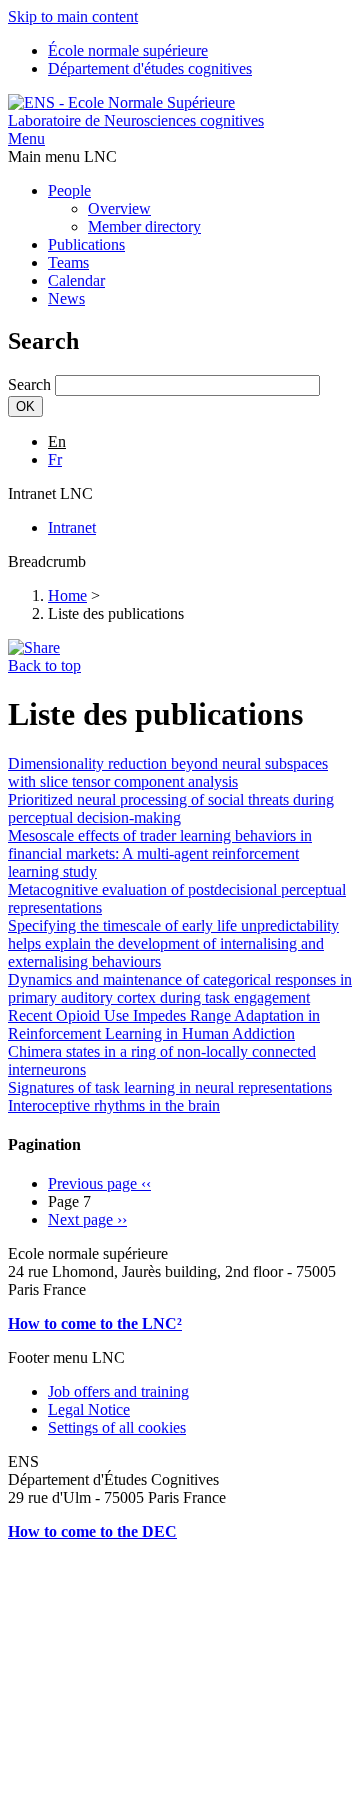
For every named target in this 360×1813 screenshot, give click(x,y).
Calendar (76, 280)
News (66, 298)
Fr (55, 459)
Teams (68, 262)
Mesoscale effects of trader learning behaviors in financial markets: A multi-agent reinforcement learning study (160, 853)
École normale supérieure (128, 50)
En (57, 441)
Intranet (72, 527)
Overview (119, 208)
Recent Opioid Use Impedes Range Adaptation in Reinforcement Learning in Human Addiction (164, 1024)
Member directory (144, 226)
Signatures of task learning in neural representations (170, 1087)
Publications (86, 244)
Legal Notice (89, 1409)
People (69, 190)
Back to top (44, 665)
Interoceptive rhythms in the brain (114, 1105)
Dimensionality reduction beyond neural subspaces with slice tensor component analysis (168, 772)
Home (67, 595)
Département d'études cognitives (150, 68)
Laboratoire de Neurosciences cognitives (136, 120)
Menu (26, 138)
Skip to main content (73, 16)
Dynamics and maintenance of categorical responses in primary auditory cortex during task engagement (180, 988)
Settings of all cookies (117, 1427)
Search (29, 384)
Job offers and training (118, 1391)
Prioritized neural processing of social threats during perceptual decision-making (171, 808)
